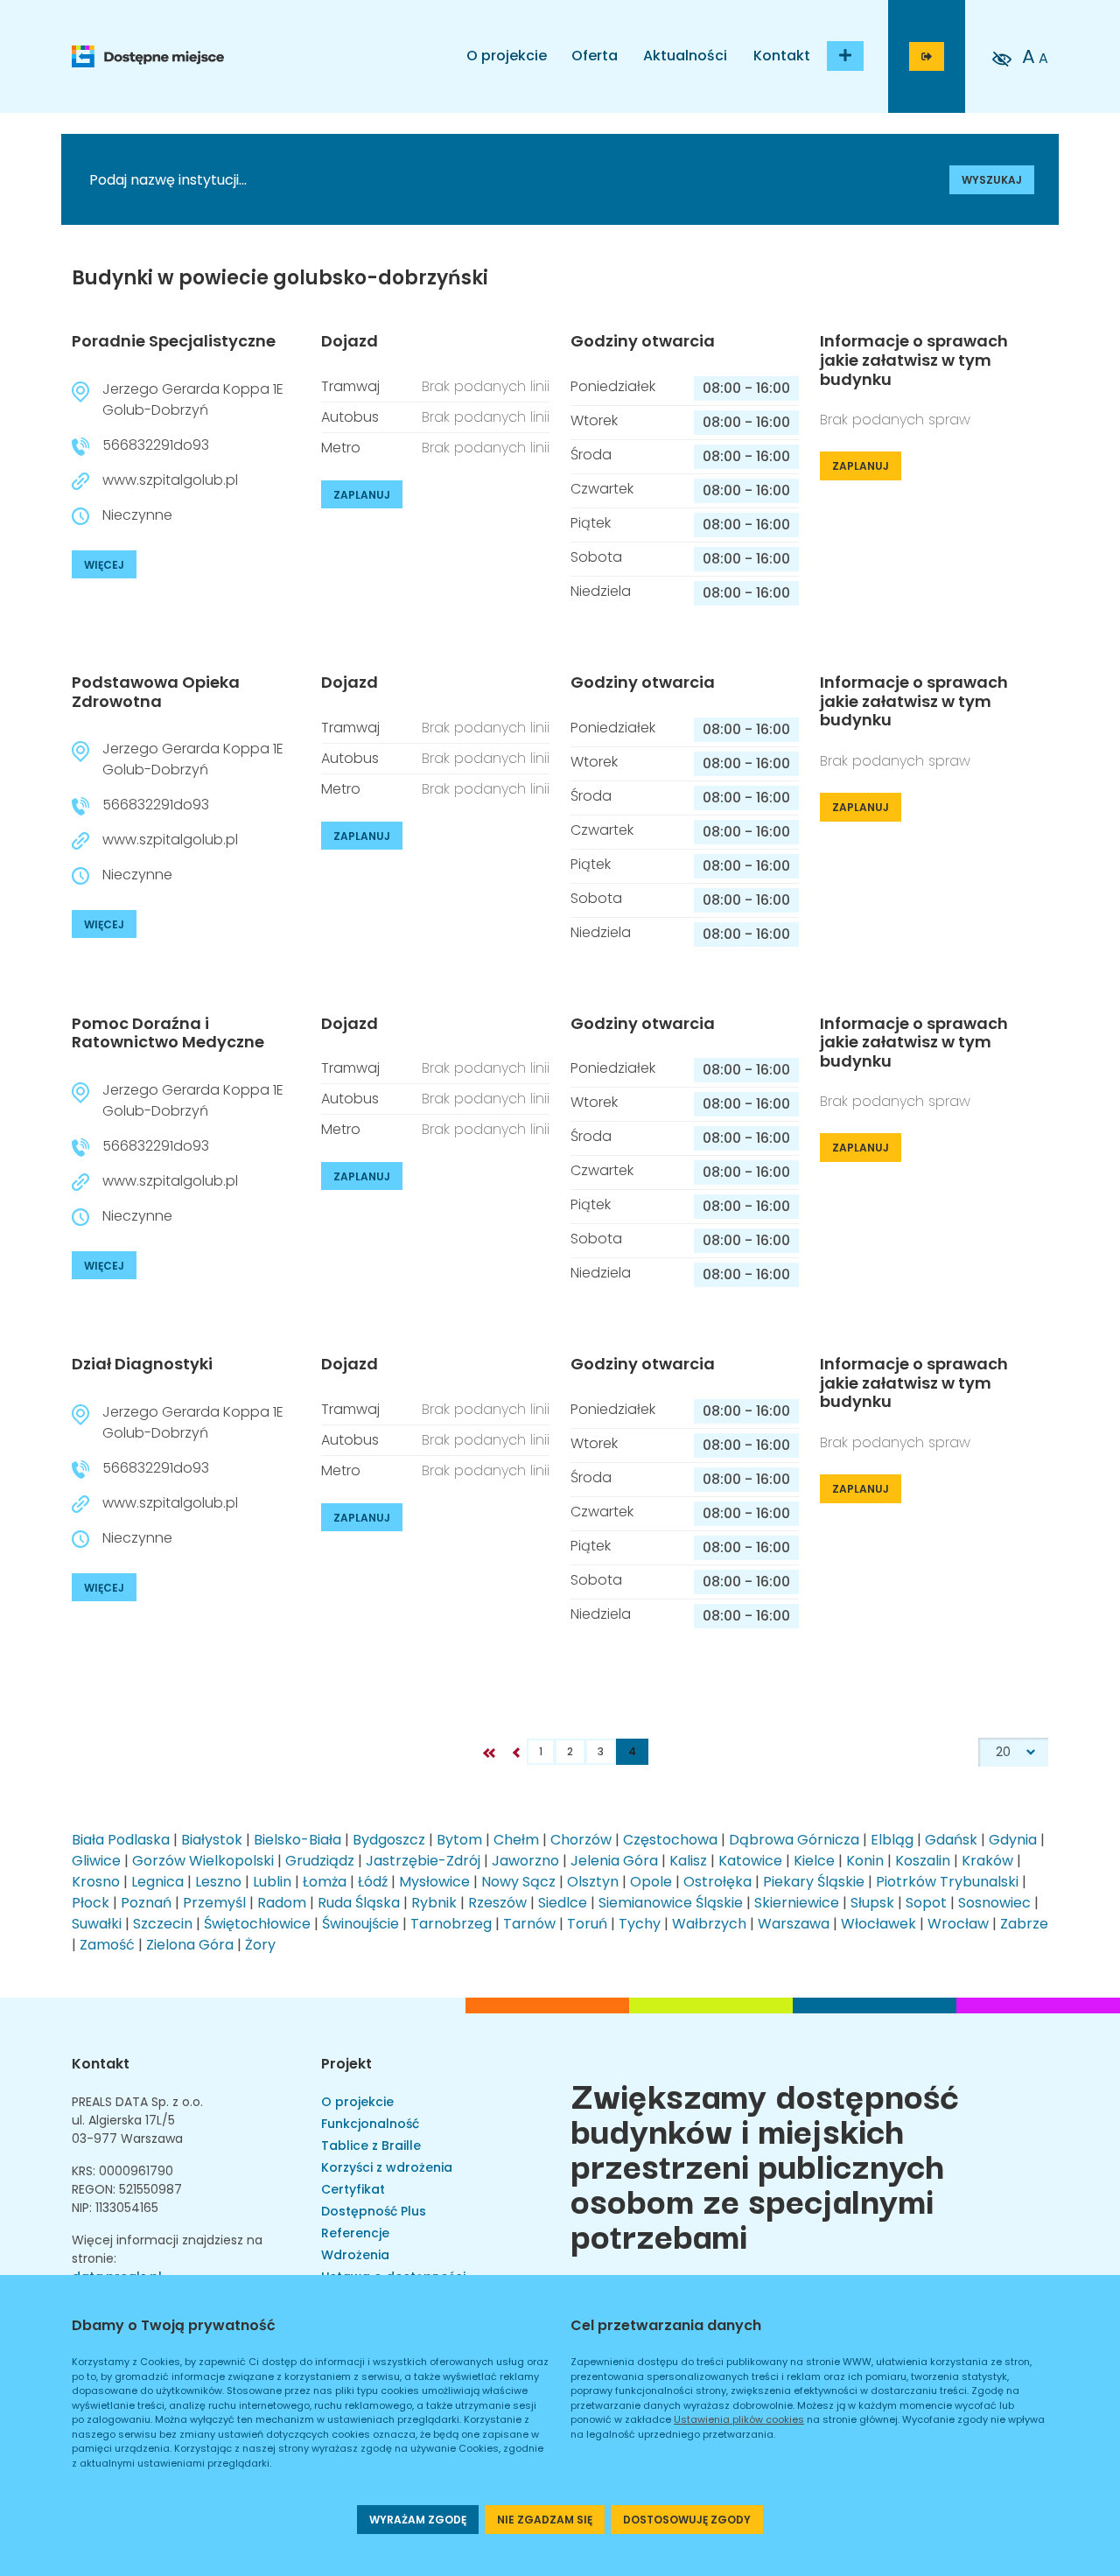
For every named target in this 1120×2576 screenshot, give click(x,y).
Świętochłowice (257, 1924)
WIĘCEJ (104, 565)
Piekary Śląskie (814, 1882)
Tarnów (529, 1924)
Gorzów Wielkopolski (203, 1861)
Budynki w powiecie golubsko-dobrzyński (280, 278)
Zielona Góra (190, 1945)
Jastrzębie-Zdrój (423, 1861)
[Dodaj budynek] (845, 56)
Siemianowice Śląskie (671, 1903)
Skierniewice (797, 1903)
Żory (260, 1945)
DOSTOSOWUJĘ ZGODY (687, 2520)
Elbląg (892, 1840)
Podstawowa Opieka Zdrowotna (156, 692)
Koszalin (923, 1861)
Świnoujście (360, 1924)
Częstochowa (670, 1840)
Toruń (587, 1924)
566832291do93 (156, 445)
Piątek (591, 523)
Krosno (96, 1882)
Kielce (814, 1861)
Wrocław (958, 1924)
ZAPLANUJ (362, 495)
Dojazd (350, 341)
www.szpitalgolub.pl (170, 480)
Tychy (640, 1924)
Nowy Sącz (518, 1882)
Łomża (325, 1882)
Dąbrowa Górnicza (794, 1840)
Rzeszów (497, 1903)
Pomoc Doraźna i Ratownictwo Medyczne (168, 1033)
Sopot (926, 1903)
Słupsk (872, 1903)
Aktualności (685, 56)
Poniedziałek (613, 386)
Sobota (596, 557)
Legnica (157, 1882)
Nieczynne (137, 515)
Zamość (107, 1945)
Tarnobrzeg (451, 1924)
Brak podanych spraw (895, 420)
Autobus (350, 417)
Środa (591, 455)
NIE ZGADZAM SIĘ (545, 2520)
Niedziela (601, 591)
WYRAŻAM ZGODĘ (418, 2520)
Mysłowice (434, 1882)
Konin (865, 1861)
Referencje (355, 2233)
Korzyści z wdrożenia (387, 2167)
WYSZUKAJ (992, 180)
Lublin (272, 1882)
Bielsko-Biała (297, 1840)
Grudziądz (320, 1861)
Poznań (146, 1903)
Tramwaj (350, 386)
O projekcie (507, 56)
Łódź (373, 1882)
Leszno (218, 1882)
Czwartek (602, 489)
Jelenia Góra (614, 1861)
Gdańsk (951, 1840)
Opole (651, 1882)
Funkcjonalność (370, 2124)
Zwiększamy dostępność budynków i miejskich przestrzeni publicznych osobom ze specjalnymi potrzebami (765, 2164)
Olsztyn (593, 1882)
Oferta (595, 56)
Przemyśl (214, 1903)
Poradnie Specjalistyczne (174, 341)
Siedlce (563, 1903)
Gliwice (96, 1861)
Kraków (987, 1861)
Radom (282, 1903)
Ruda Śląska (359, 1903)
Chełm (516, 1840)
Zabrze (1024, 1924)
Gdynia (1013, 1840)
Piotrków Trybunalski (947, 1882)
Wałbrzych (709, 1924)
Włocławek (878, 1924)
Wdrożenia (355, 2255)
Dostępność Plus (374, 2211)
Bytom (459, 1840)
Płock (91, 1903)
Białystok (212, 1840)
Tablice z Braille (371, 2145)
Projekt (346, 2064)
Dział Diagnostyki (142, 1364)
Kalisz (688, 1861)
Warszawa (794, 1924)
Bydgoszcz (389, 1840)
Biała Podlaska (121, 1840)
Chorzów (581, 1840)
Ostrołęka (717, 1882)
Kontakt (782, 56)
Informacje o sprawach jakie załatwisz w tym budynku (914, 360)
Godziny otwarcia (643, 341)
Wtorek (594, 420)
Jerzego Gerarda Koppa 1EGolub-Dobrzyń (193, 399)
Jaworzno (525, 1861)
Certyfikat (353, 2189)
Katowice (750, 1861)
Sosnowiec (994, 1903)
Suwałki (97, 1924)
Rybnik (434, 1903)
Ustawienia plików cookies (739, 2419)
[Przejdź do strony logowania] (927, 56)
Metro (341, 448)
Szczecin (163, 1924)
